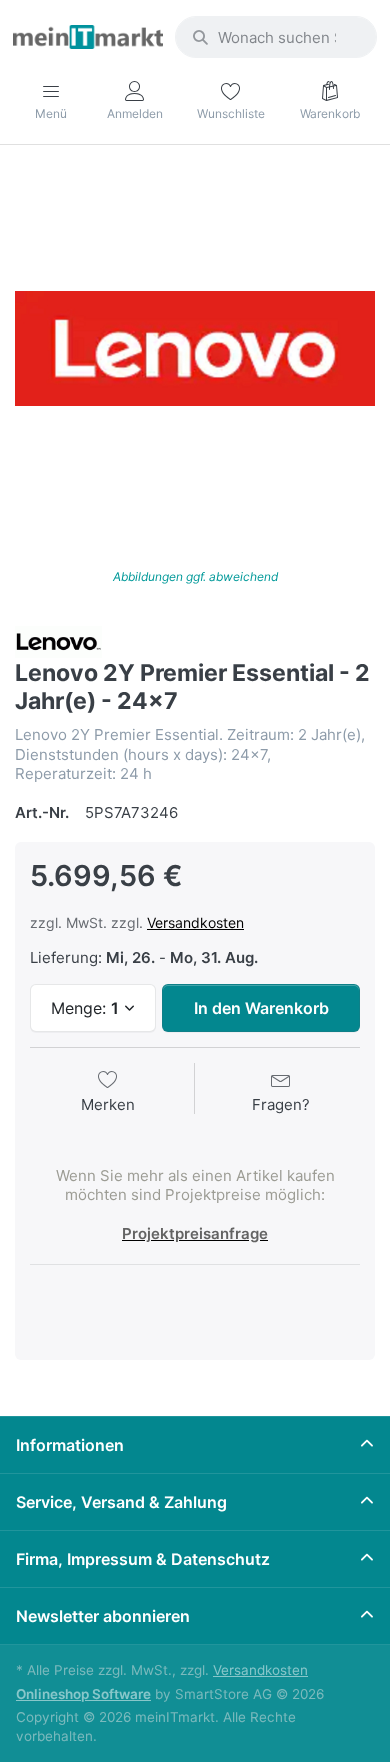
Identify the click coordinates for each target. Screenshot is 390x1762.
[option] (195, 349)
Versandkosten (195, 922)
